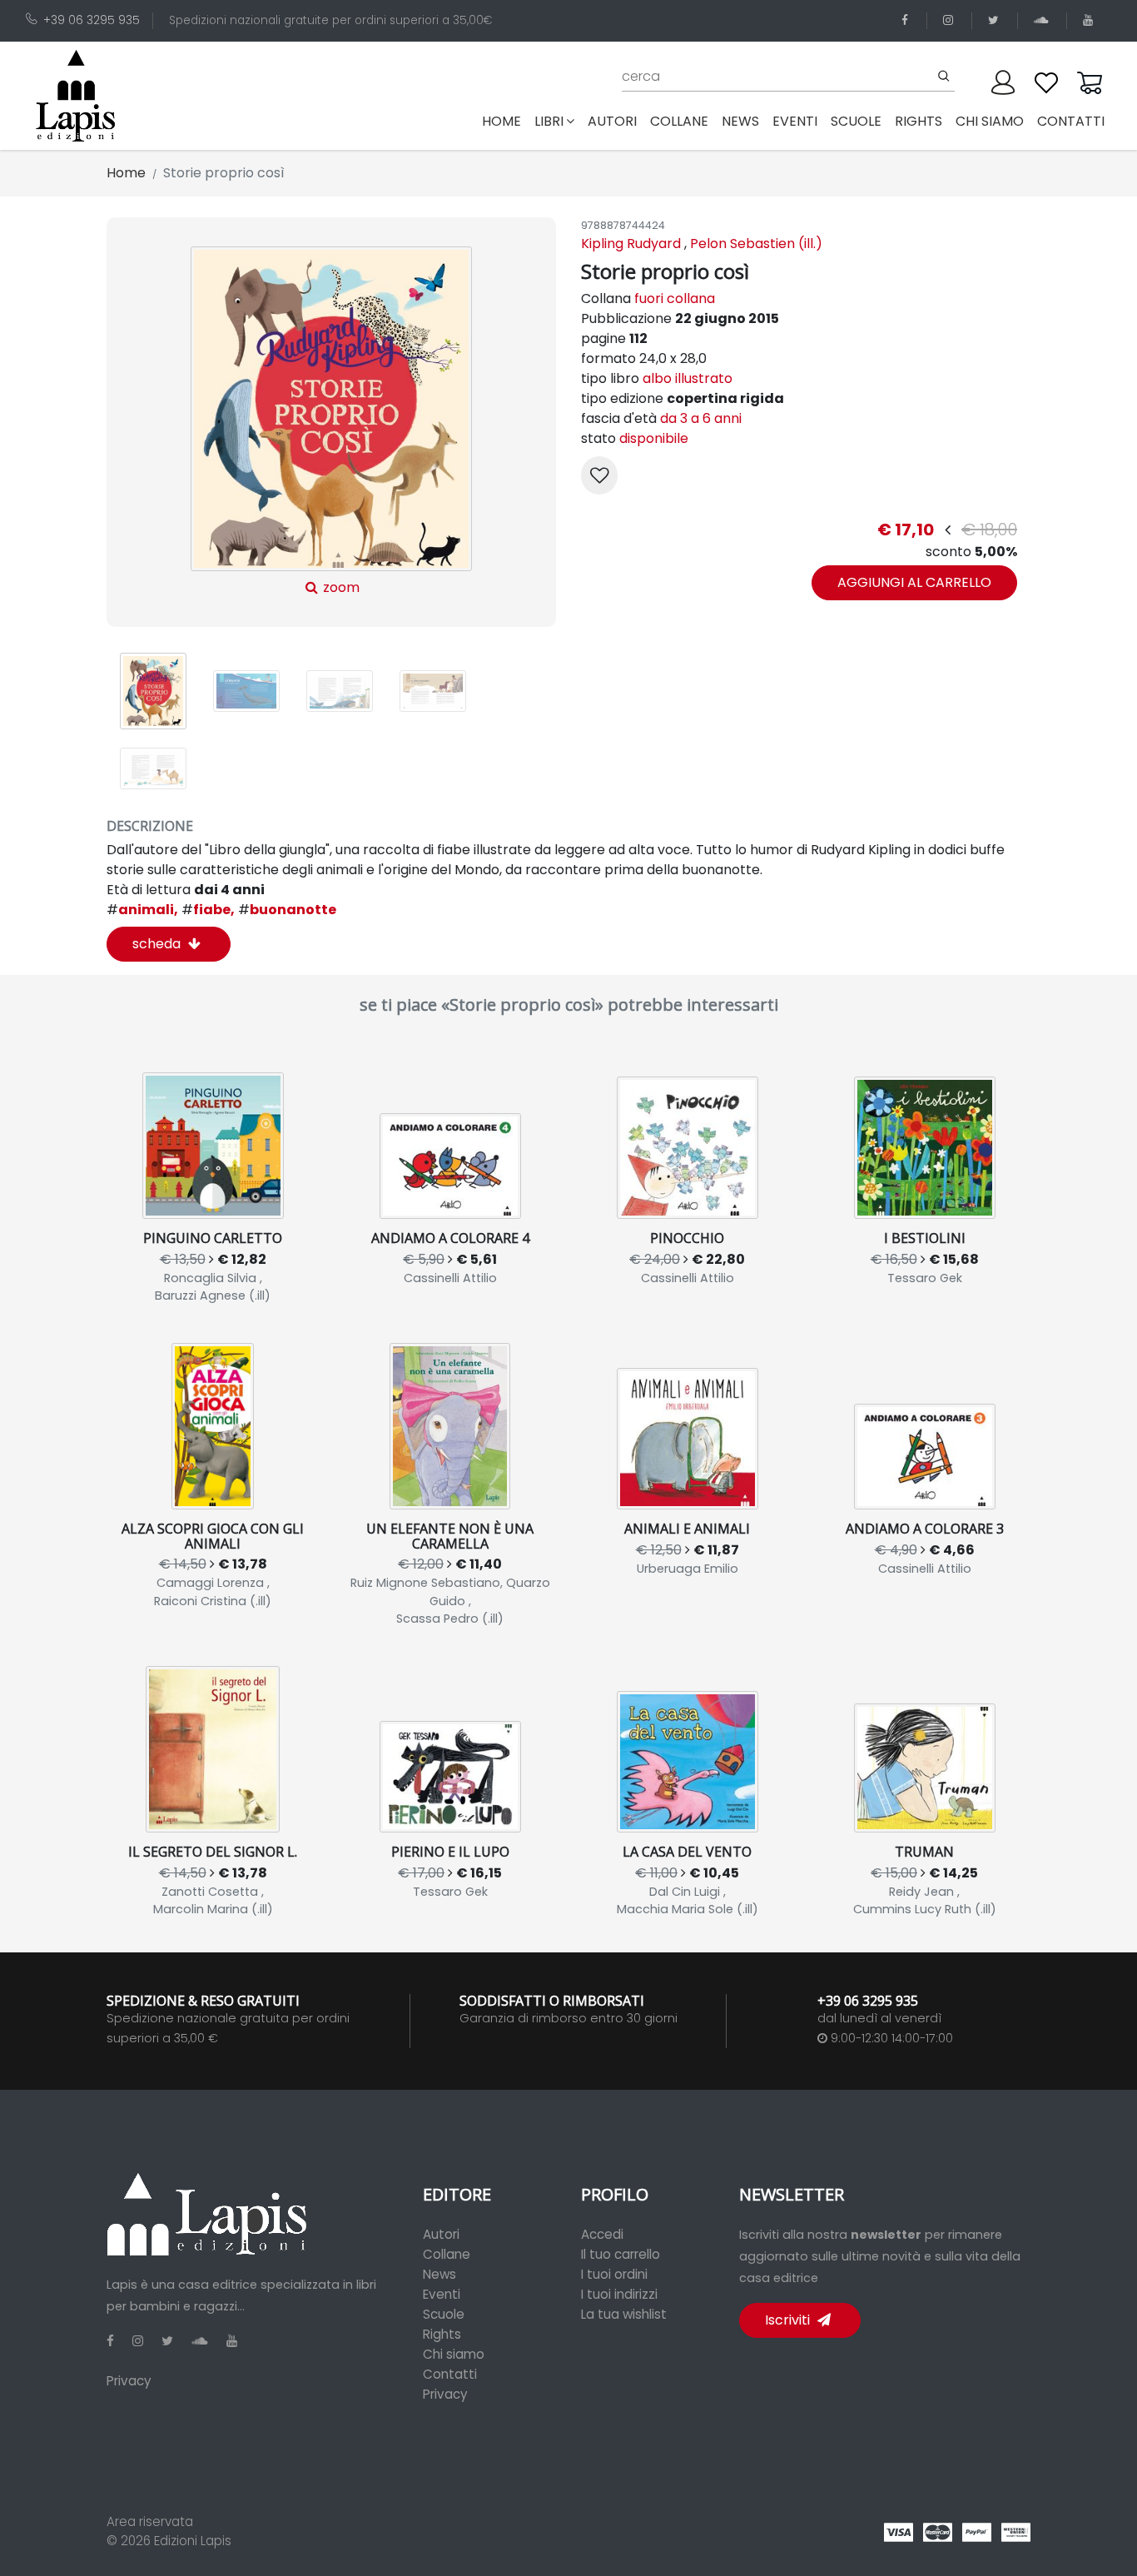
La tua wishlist (624, 2314)
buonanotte (287, 910)
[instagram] (951, 20)
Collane (447, 2254)
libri (549, 121)
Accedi (602, 2234)
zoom (340, 587)
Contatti (450, 2374)
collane (679, 121)
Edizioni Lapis (193, 2541)
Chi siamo (454, 2354)
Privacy (129, 2381)
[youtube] (1091, 20)
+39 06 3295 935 (92, 20)
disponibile (654, 438)
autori (612, 121)
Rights (442, 2334)
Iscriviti (789, 2320)
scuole (856, 121)
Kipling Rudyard (631, 244)
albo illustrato (688, 378)
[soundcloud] (1044, 20)
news (740, 121)
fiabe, (208, 910)
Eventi (442, 2294)
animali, (142, 910)
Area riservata (150, 2521)
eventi (795, 121)
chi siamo (990, 121)
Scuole (444, 2314)
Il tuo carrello (621, 2254)
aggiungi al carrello (914, 582)
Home (505, 121)
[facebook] (908, 20)
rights (919, 121)
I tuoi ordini (614, 2274)
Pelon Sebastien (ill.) (756, 244)
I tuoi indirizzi (619, 2294)
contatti (1071, 121)
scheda (158, 944)
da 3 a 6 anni (701, 418)
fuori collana (675, 298)
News (439, 2274)
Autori (441, 2234)
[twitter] (996, 20)
